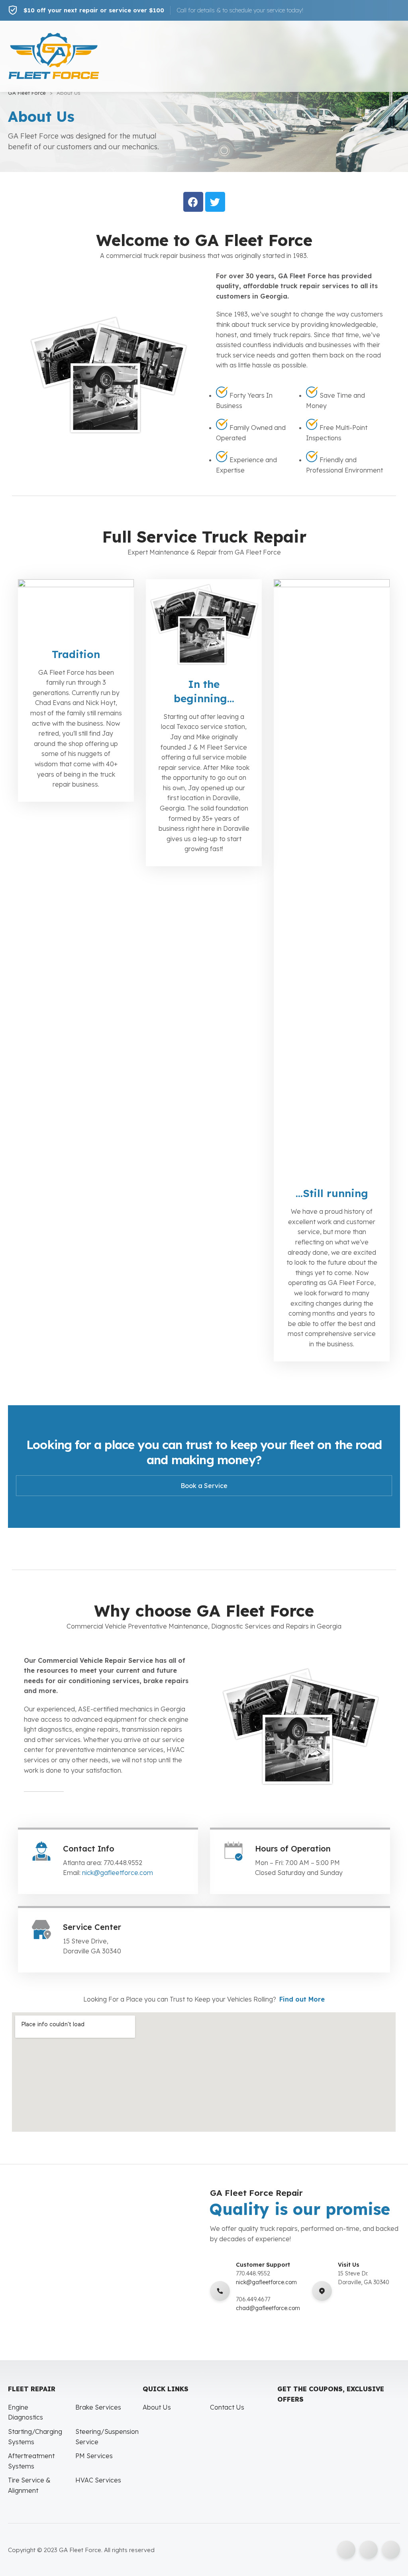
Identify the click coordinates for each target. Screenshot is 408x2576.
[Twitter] (215, 202)
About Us (157, 2407)
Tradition (76, 654)
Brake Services (98, 2407)
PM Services (94, 2456)
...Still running (332, 1193)
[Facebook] (193, 202)
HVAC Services (98, 2480)
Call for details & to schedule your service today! (240, 10)
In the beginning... (204, 691)
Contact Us (227, 2407)
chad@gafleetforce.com (268, 2308)
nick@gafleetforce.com (118, 1873)
